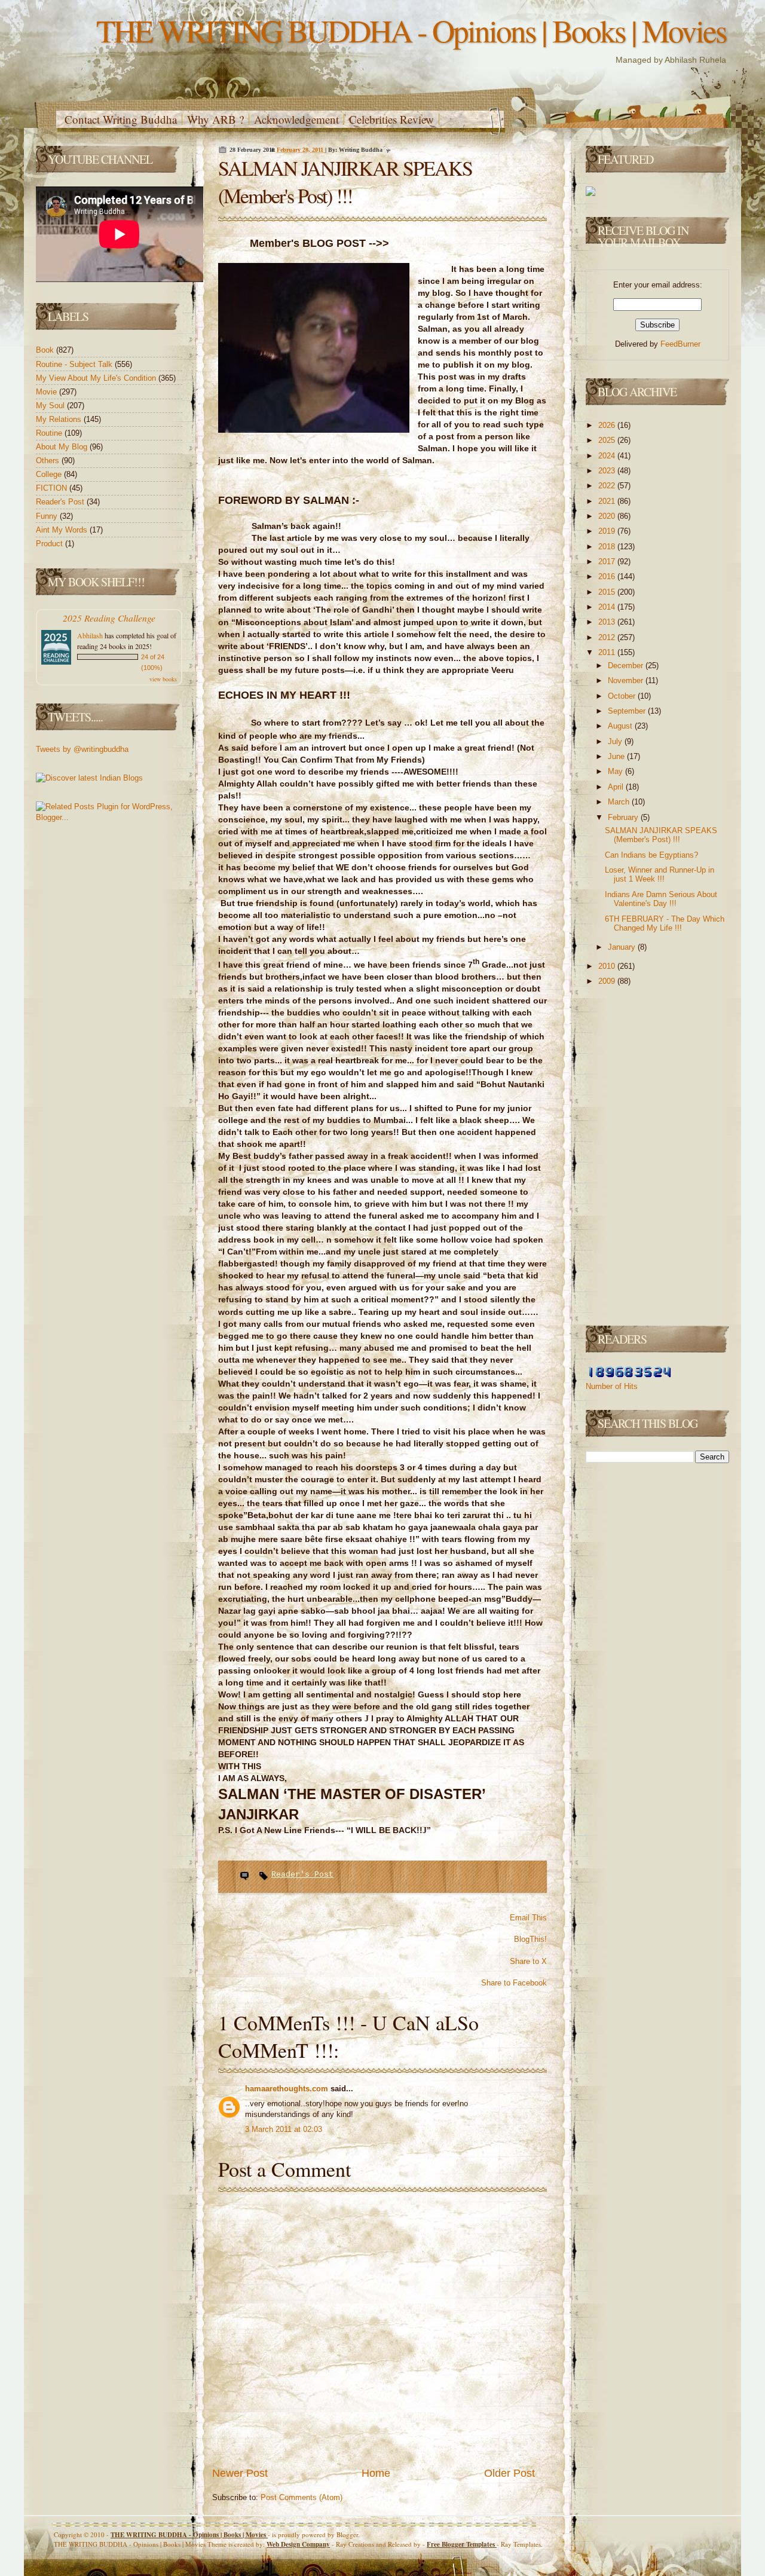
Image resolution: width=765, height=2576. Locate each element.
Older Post (510, 2473)
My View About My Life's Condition (97, 378)
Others (49, 461)
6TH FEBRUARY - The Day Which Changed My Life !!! (665, 924)
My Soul (51, 406)
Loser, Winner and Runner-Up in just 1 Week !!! (660, 875)
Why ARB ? (215, 119)
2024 (608, 456)
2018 (608, 547)
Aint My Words (63, 530)
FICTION (53, 488)
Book (46, 350)
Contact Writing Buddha (121, 119)
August (621, 726)
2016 (608, 576)
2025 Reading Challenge (109, 618)
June (617, 756)
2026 (608, 425)
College (50, 474)
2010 (608, 966)
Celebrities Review (391, 119)
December (627, 666)
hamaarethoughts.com (288, 2089)
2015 (608, 592)
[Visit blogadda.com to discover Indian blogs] (89, 778)
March (620, 802)
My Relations (60, 419)
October (623, 696)
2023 (608, 471)
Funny (48, 516)
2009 (608, 981)
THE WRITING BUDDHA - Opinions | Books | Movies (411, 30)
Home (376, 2473)
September (628, 711)
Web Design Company (298, 2544)
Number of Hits (612, 1386)
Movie (48, 392)
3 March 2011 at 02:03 (284, 2129)
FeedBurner (680, 344)
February (624, 817)
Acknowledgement (296, 119)
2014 (608, 607)
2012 (608, 637)
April (617, 787)
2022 (608, 486)
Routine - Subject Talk (75, 364)
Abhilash (90, 635)
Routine (50, 433)
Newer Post (240, 2473)
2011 (608, 652)
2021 (608, 501)
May (616, 771)
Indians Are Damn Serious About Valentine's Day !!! (661, 899)
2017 (608, 562)
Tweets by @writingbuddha (82, 749)
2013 (608, 622)
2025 (608, 440)
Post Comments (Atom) (302, 2497)
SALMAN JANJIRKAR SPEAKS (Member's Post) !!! (345, 182)
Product (51, 544)
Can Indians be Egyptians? (651, 855)
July (616, 741)
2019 (608, 531)
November (627, 680)
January (623, 947)
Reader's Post (61, 502)
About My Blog (63, 447)
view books (163, 679)
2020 (608, 516)
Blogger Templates (462, 2544)
